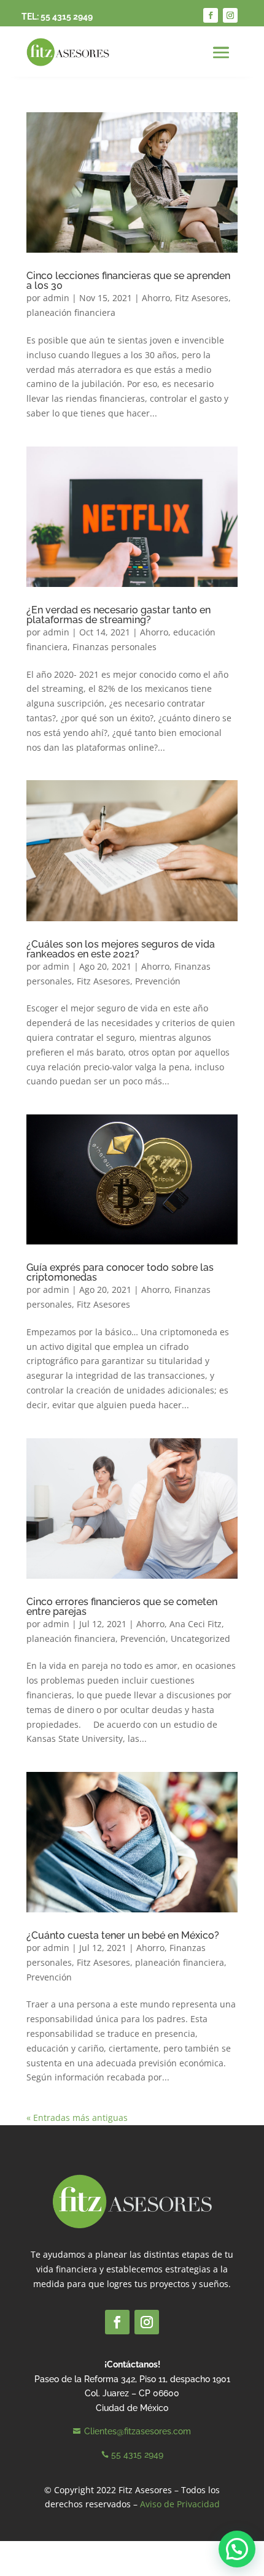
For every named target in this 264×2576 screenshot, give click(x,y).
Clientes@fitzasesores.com (138, 2431)
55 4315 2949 (67, 17)
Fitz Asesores (202, 298)
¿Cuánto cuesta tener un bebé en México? (123, 1935)
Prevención (158, 981)
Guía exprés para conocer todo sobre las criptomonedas (120, 1272)
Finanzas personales (115, 647)
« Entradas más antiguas (77, 2118)
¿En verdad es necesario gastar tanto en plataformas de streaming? (118, 615)
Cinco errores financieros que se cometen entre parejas (122, 1607)
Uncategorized (200, 1639)
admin (56, 298)
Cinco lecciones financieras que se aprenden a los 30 (128, 281)
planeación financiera (71, 312)
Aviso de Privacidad (180, 2504)
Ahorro (156, 298)
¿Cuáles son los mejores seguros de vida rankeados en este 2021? (121, 949)
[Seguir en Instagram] (230, 15)
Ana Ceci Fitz (196, 1624)
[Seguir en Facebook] (211, 15)
